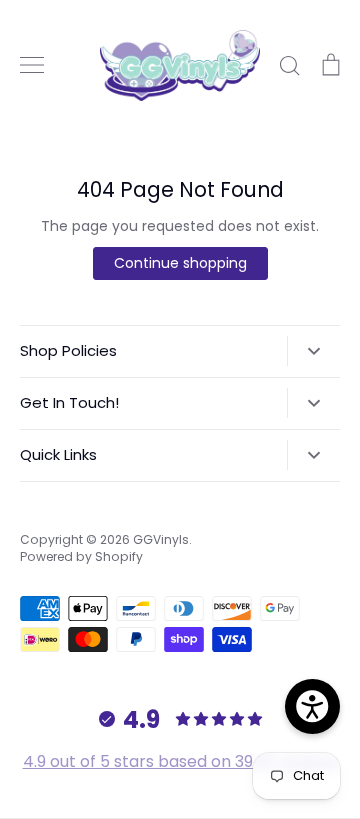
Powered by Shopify (81, 556)
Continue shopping (180, 263)
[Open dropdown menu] (313, 351)
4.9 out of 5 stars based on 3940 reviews (180, 761)
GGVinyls (161, 539)
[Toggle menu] (32, 65)
